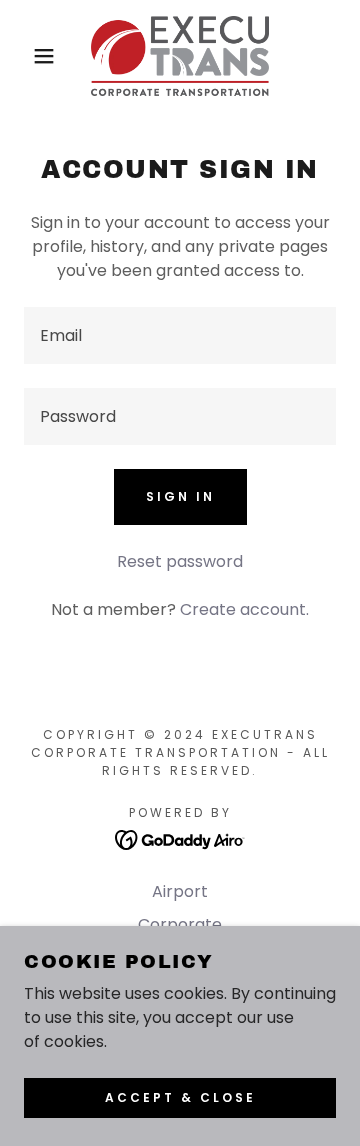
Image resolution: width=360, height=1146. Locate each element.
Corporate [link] (180, 924)
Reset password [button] (180, 561)
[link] (180, 56)
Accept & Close (180, 1097)
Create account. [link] (244, 609)
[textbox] (180, 335)
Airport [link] (180, 891)
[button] (29, 56)
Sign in (180, 496)
